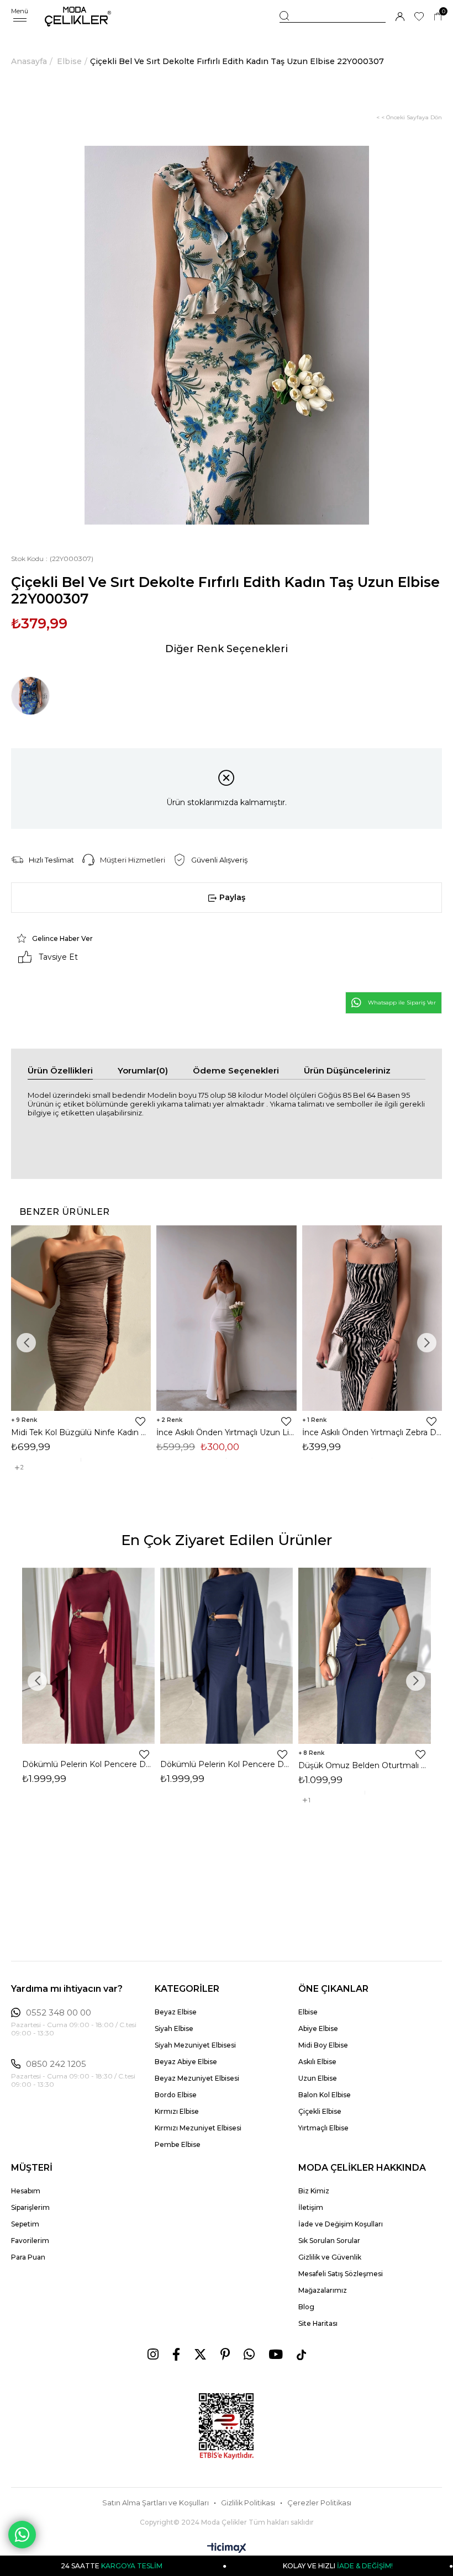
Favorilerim (30, 2241)
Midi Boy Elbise (323, 2045)
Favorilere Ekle (140, 1421)
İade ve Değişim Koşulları (341, 2224)
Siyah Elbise (174, 2028)
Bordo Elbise (176, 2095)
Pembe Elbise (178, 2144)
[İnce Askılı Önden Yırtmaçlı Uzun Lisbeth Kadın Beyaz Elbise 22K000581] (226, 1318)
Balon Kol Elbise (325, 2095)
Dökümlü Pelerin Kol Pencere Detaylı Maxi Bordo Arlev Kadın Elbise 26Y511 (88, 1764)
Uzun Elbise (318, 2078)
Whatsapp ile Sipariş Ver (402, 1003)
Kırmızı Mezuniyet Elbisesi (198, 2128)
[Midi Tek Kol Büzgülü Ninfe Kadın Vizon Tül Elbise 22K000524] (81, 1318)
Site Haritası (318, 2323)
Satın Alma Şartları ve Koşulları (156, 2503)
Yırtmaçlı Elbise (323, 2128)
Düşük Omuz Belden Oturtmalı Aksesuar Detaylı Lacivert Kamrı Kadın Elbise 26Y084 (365, 1765)
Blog (306, 2307)
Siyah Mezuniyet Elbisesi (195, 2045)
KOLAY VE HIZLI (268, 2566)
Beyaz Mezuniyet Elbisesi (197, 2078)
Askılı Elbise (317, 2062)
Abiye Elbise (318, 2028)
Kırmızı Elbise (177, 2111)
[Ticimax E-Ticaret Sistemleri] (227, 2549)
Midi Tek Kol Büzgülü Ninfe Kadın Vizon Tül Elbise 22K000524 (81, 1432)
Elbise (308, 2012)
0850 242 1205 (56, 2064)
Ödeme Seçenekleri (236, 1070)
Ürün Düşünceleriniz (347, 1070)
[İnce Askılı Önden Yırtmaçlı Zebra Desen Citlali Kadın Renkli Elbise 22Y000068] (372, 1318)
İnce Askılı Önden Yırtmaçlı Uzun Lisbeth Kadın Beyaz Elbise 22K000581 (226, 1432)
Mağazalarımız (323, 2290)
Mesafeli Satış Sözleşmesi (341, 2274)
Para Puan (28, 2257)
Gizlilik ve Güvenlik (330, 2257)
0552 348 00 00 (59, 2013)
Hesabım (26, 2191)
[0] (438, 17)
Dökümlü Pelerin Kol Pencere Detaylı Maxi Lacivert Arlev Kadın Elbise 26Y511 (227, 1764)
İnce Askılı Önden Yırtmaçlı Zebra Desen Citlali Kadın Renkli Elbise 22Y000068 (372, 1432)
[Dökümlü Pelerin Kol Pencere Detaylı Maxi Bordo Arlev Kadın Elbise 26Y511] (88, 1656)
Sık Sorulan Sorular (329, 2241)
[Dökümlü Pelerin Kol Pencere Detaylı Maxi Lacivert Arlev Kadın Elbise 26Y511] (227, 1656)
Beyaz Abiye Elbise (186, 2062)
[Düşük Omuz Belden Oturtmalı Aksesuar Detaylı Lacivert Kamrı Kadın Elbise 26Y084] (365, 1656)
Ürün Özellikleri (60, 1070)
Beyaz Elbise (176, 2012)
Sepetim (25, 2224)
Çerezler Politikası (319, 2503)
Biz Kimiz (314, 2191)
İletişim (311, 2207)
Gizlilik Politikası (248, 2503)
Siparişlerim (30, 2207)
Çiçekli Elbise (320, 2111)
